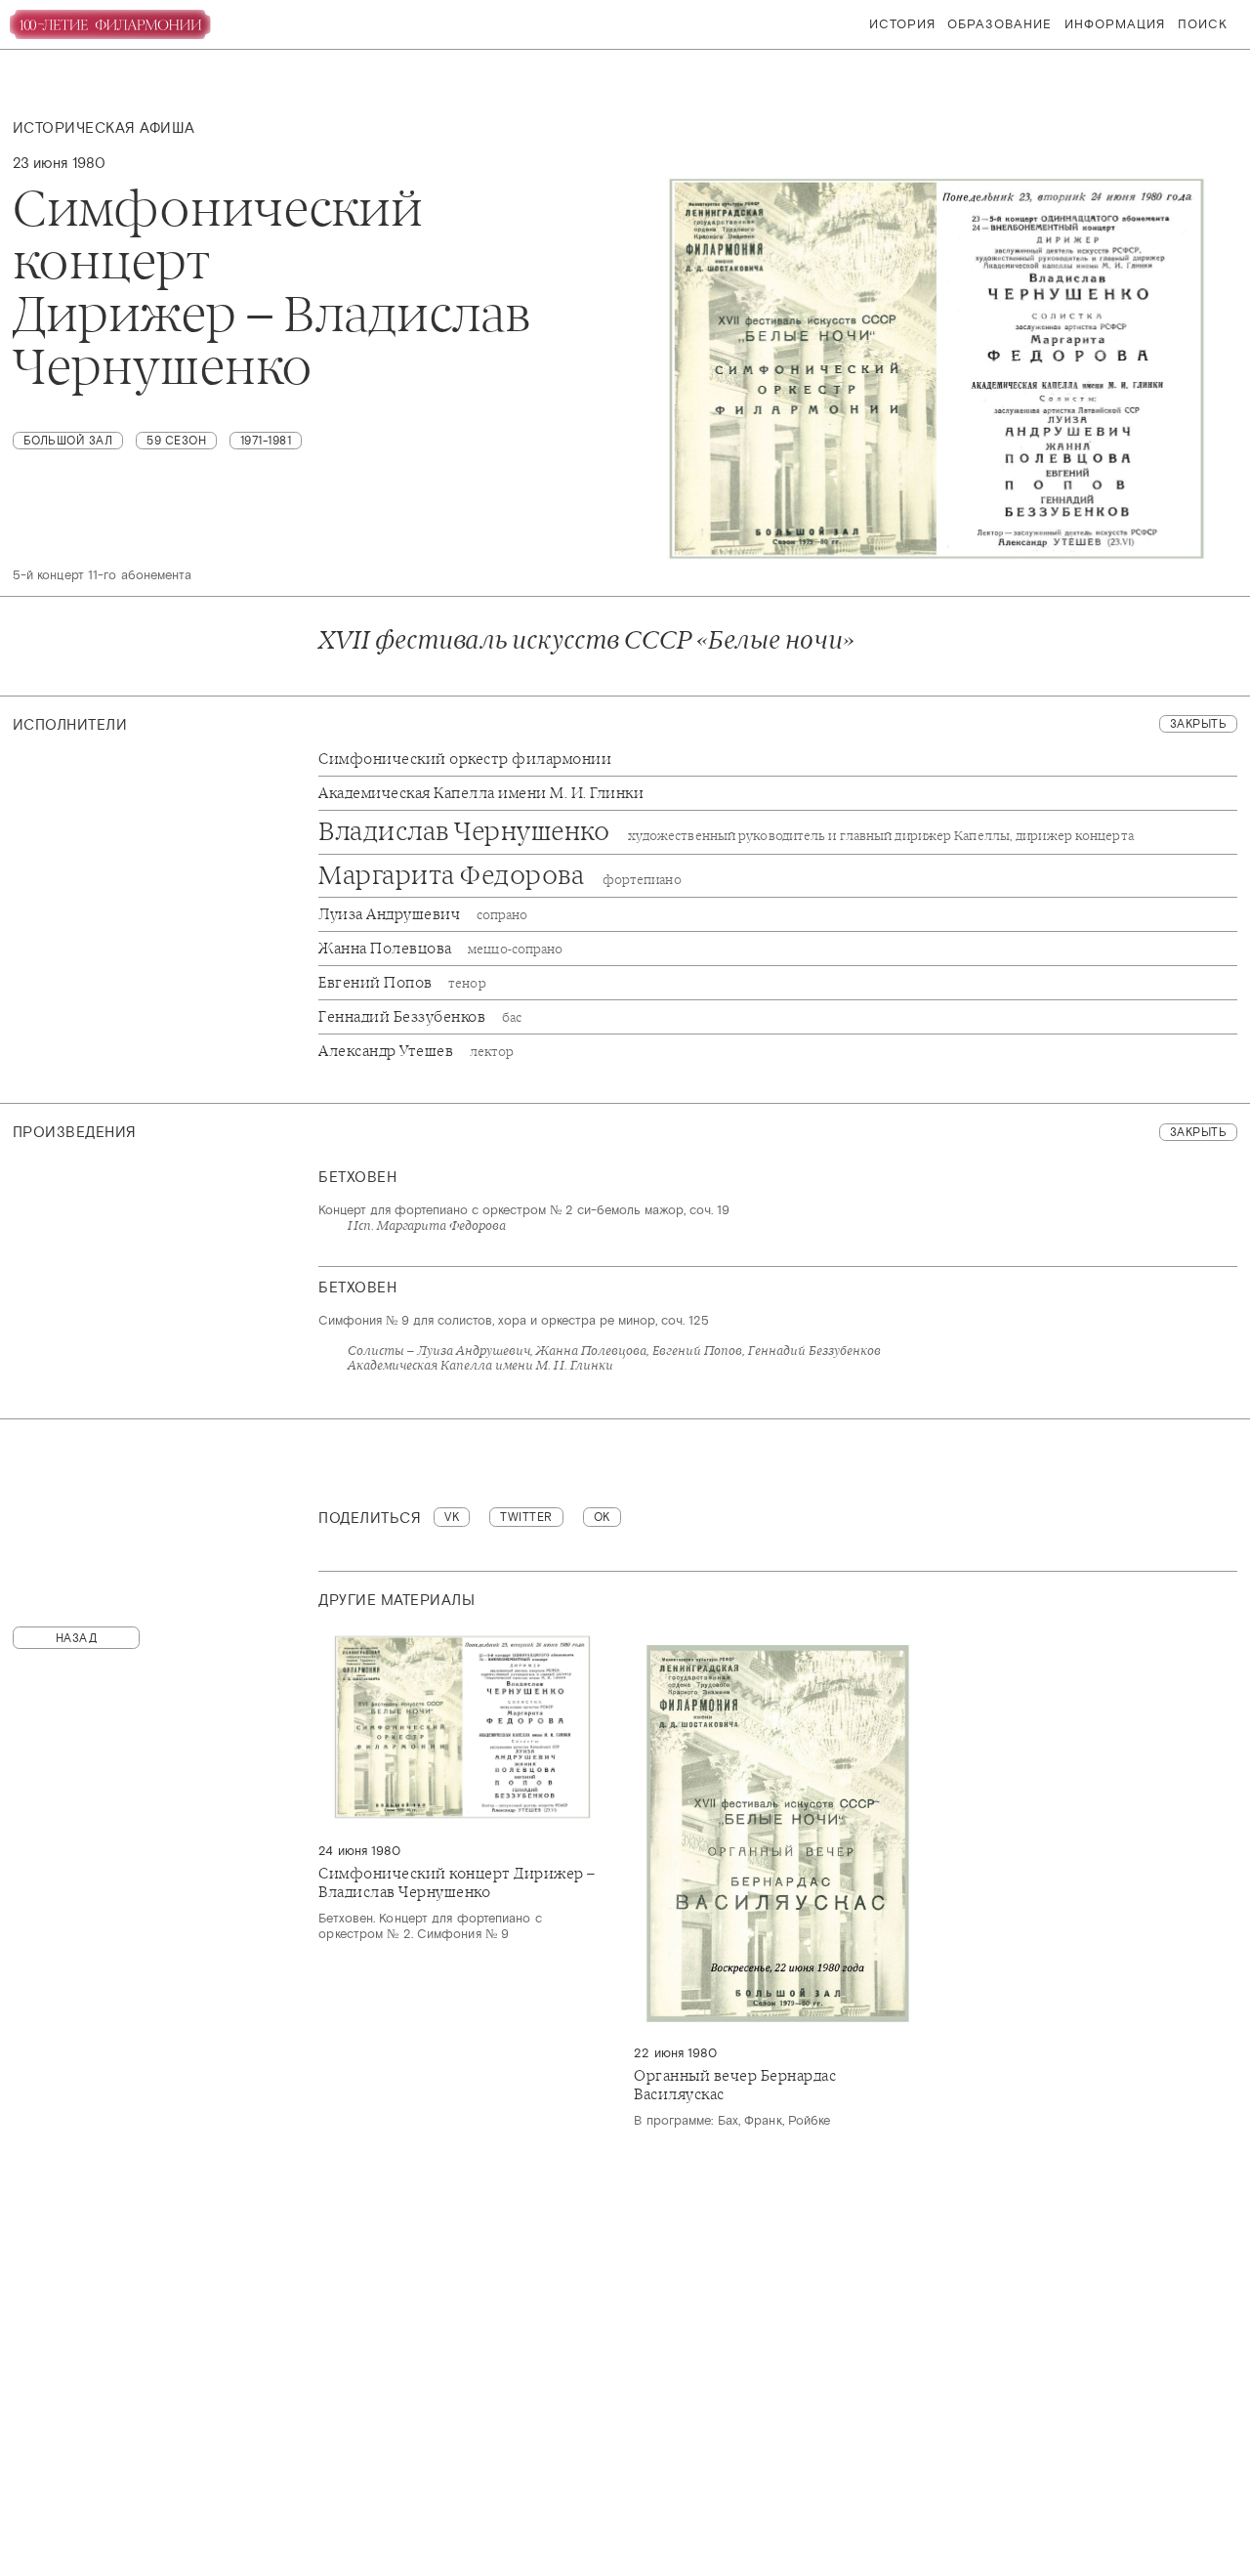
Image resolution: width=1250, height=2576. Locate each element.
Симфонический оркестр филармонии (465, 759)
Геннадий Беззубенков (420, 1017)
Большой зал (68, 441)
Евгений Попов (402, 983)
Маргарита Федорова (500, 876)
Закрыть (1199, 724)
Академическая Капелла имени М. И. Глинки (481, 793)
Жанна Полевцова (440, 949)
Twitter (526, 1517)
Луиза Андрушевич (423, 914)
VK (452, 1517)
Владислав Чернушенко (726, 832)
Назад (77, 1638)
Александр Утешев (416, 1051)
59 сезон (176, 441)
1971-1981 (266, 441)
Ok (602, 1517)
